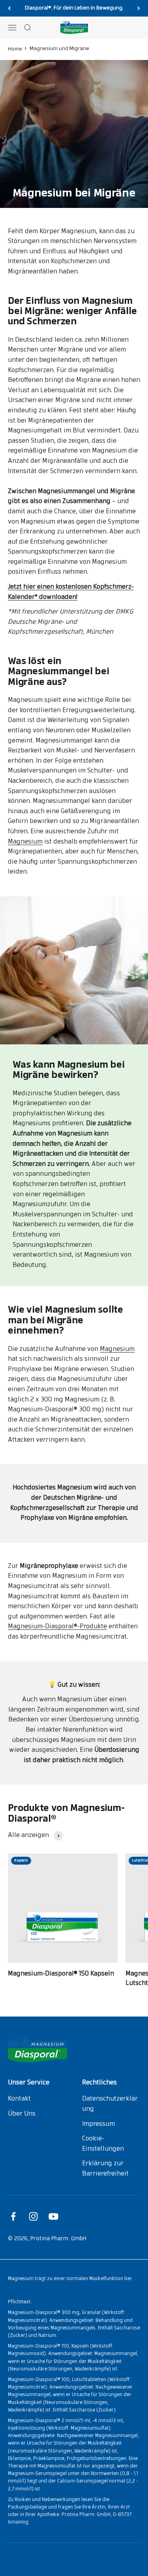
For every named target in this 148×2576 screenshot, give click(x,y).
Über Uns (22, 2114)
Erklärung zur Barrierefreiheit (105, 2169)
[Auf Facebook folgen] (13, 2216)
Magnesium (25, 842)
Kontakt (19, 2099)
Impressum (98, 2124)
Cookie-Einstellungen (103, 2144)
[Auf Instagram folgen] (33, 2216)
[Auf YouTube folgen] (53, 2216)
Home (15, 49)
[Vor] (139, 8)
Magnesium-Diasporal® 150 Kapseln (61, 1974)
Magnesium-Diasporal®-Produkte (57, 1627)
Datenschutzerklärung (110, 2104)
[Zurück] (9, 8)
